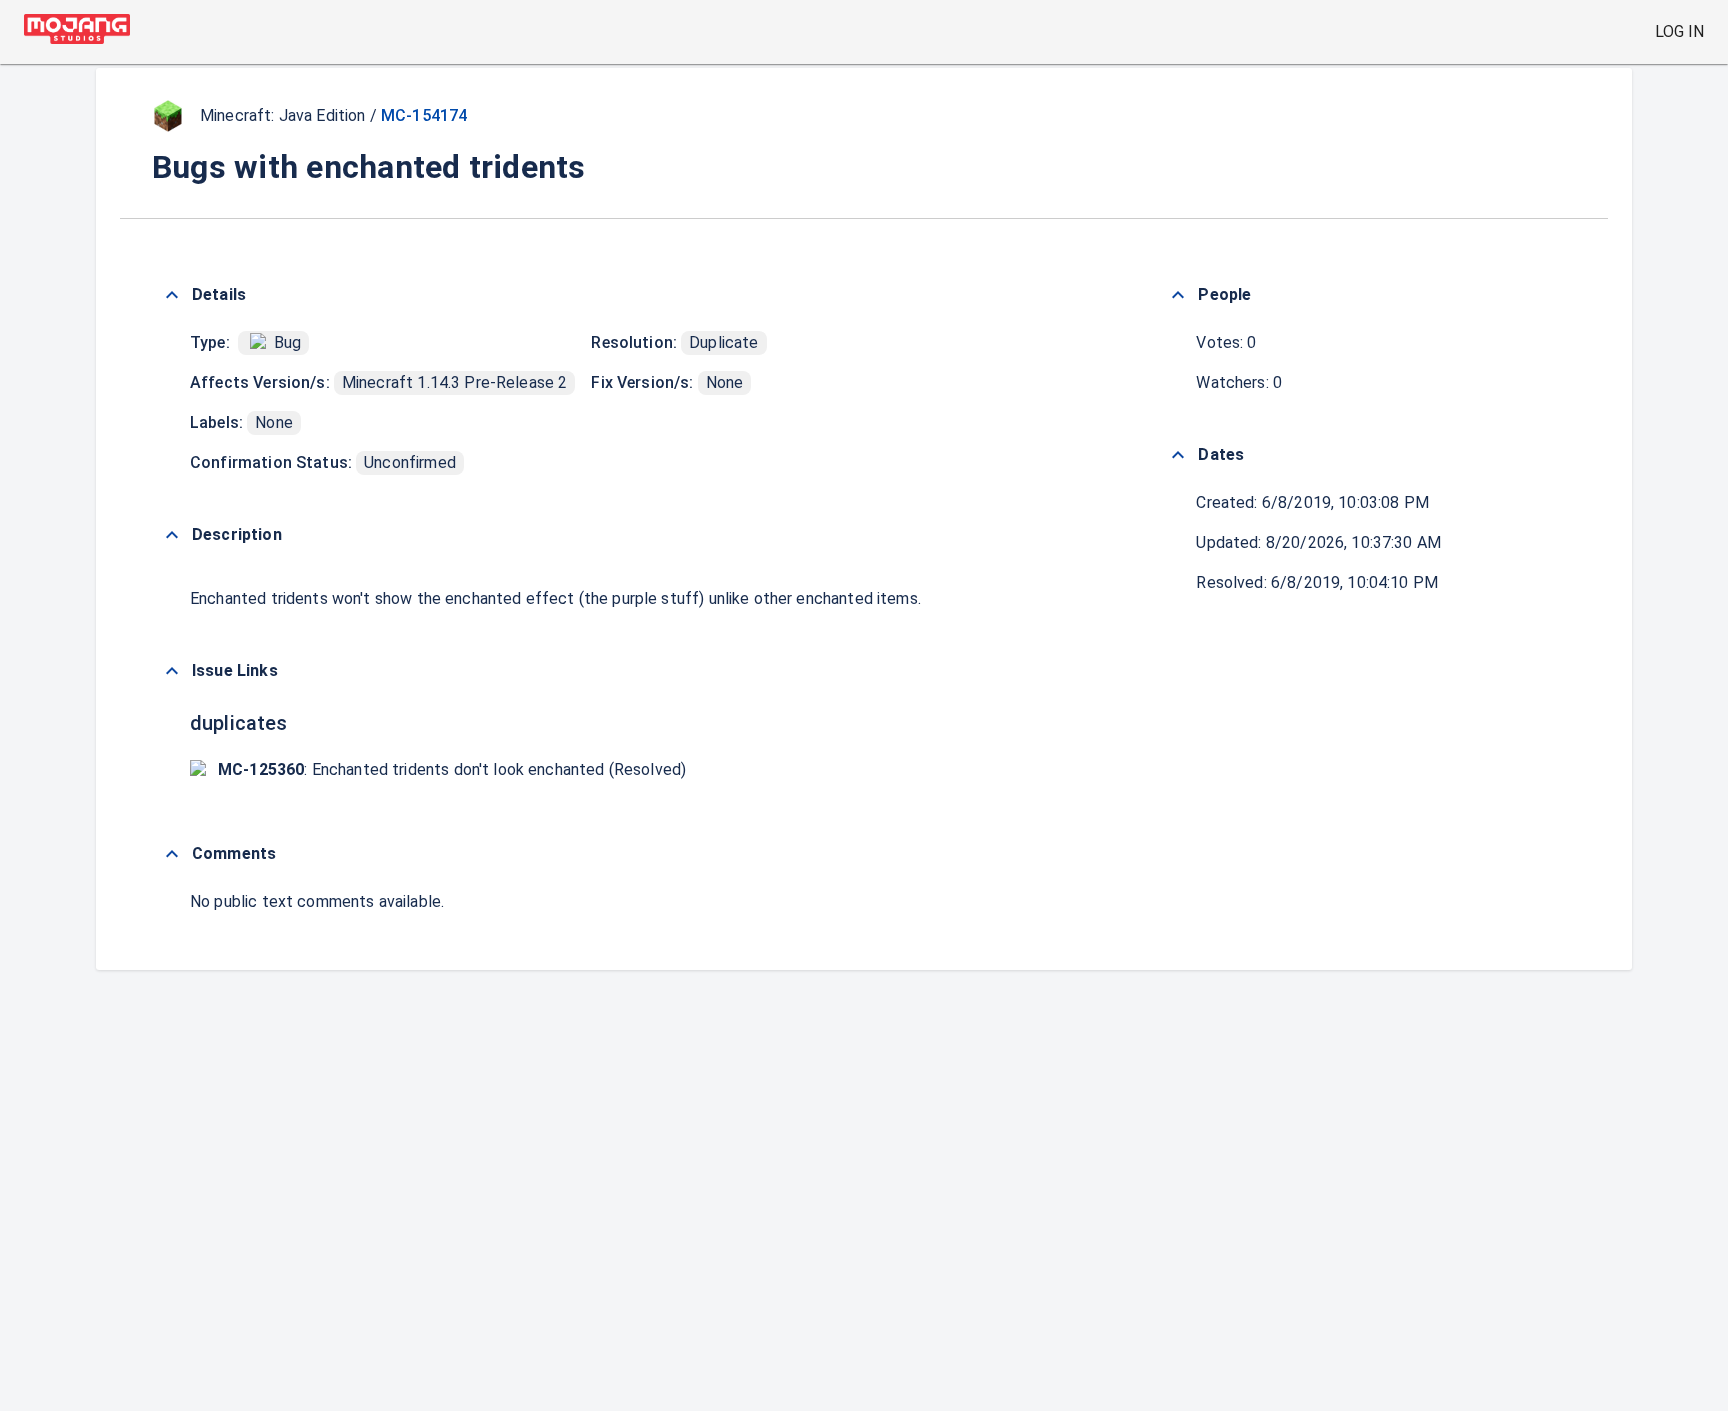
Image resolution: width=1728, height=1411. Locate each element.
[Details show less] (172, 295)
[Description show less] (172, 535)
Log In (1679, 31)
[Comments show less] (172, 854)
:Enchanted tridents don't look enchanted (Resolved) (452, 769)
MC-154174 (424, 115)
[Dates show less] (1178, 455)
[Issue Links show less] (172, 671)
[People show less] (1178, 295)
